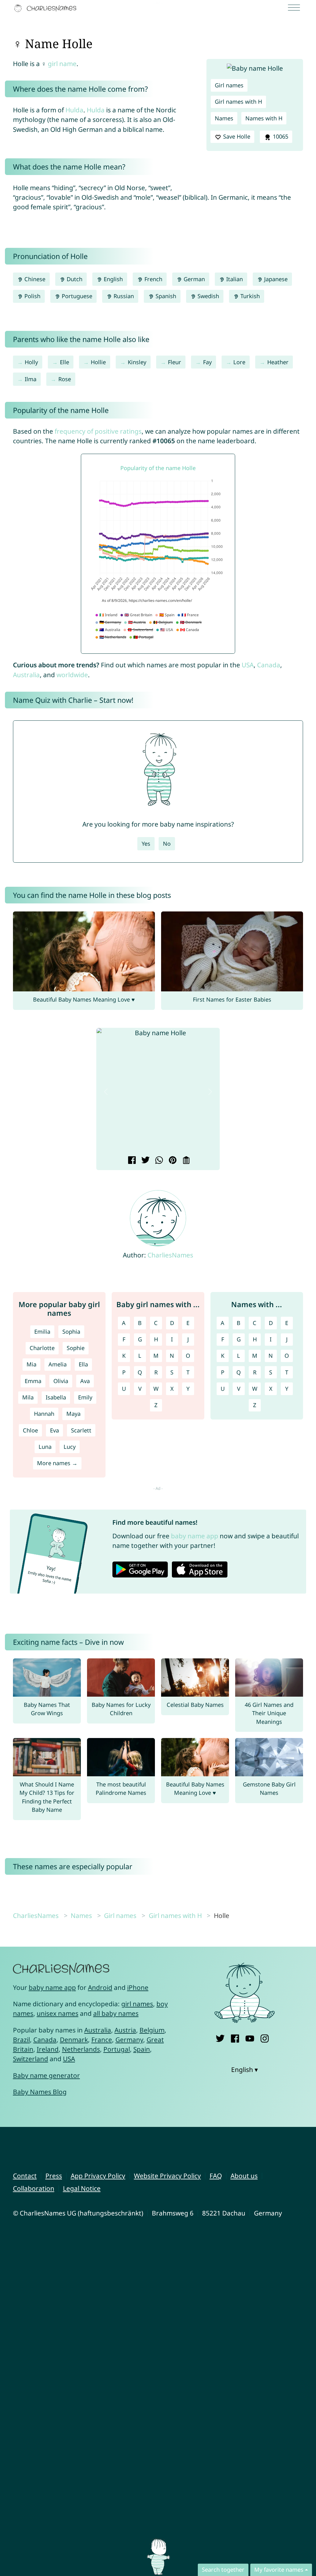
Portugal (117, 2049)
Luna (45, 1447)
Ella (83, 1364)
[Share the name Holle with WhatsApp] (158, 1161)
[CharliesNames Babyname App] (47, 8)
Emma (33, 1381)
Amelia (58, 1364)
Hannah (44, 1414)
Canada (269, 665)
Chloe (30, 1430)
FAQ (216, 2176)
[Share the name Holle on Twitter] (145, 1161)
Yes (146, 844)
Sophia (71, 1332)
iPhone (138, 1987)
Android (100, 1987)
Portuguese (76, 296)
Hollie (98, 362)
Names (224, 118)
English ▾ (245, 2070)
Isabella (56, 1397)
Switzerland (31, 2059)
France (102, 2040)
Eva (54, 1430)
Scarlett (81, 1430)
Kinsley (137, 362)
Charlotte (42, 1348)
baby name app (195, 1536)
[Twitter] (220, 2037)
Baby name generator (46, 2075)
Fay (207, 362)
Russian (123, 296)
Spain (142, 2049)
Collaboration (34, 2188)
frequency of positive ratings (98, 431)
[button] (106, 1092)
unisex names (58, 2013)
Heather (278, 362)
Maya (73, 1414)
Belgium (152, 2030)
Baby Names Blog (40, 2092)
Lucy (70, 1447)
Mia (31, 1364)
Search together (223, 2570)
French (153, 279)
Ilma (31, 379)
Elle (64, 362)
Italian (234, 279)
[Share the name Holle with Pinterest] (172, 1161)
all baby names (116, 2013)
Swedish (208, 296)
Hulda (74, 110)
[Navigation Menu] (296, 8)
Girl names (229, 85)
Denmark (74, 2040)
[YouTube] (250, 2037)
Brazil (21, 2040)
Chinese (34, 279)
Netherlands (81, 2049)
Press (54, 2176)
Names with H (264, 118)
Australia (26, 675)
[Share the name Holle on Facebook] (131, 1161)
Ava (85, 1381)
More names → (57, 1463)
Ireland (48, 2049)
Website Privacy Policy (167, 2176)
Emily (85, 1397)
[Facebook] (235, 2037)
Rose (65, 379)
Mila (28, 1397)
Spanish (165, 296)
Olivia (61, 1381)
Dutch (74, 279)
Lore (239, 362)
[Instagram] (265, 2037)
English (112, 279)
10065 (280, 136)
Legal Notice (82, 2188)
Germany (129, 2040)
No (167, 844)
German (193, 279)
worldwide (72, 675)
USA (248, 665)
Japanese (275, 279)
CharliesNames (170, 1255)
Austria (125, 2030)
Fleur (175, 362)
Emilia (42, 1332)
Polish (32, 296)
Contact (25, 2176)
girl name (62, 64)
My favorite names (279, 2570)
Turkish (249, 296)
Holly (31, 362)
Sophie (76, 1348)
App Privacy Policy (98, 2176)
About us (244, 2176)
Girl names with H (238, 102)
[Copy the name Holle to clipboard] (185, 1161)
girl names (137, 2004)
